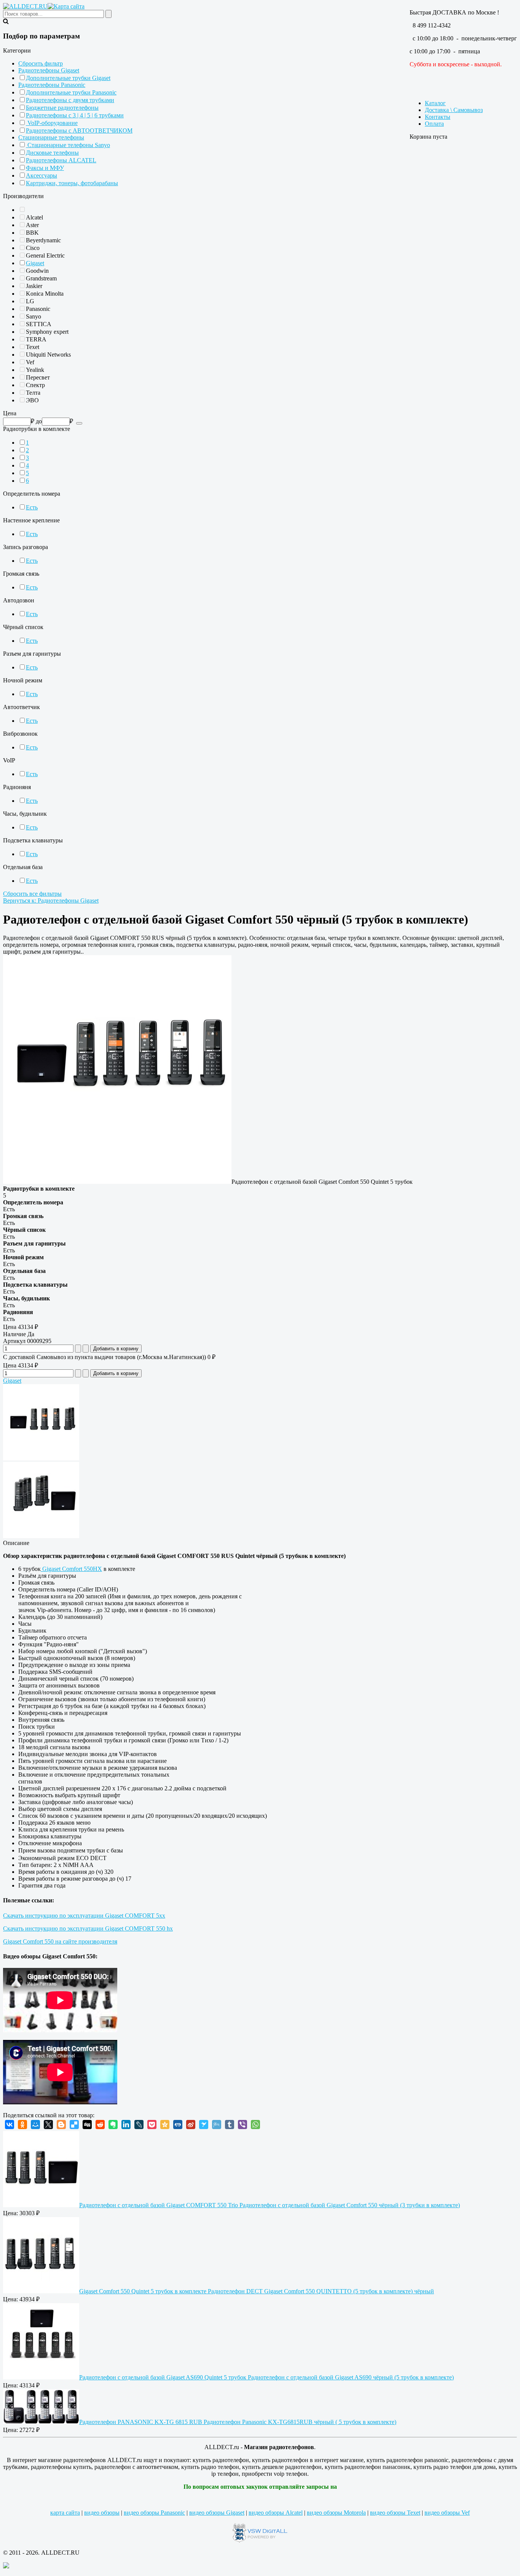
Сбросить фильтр (41, 63)
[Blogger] (61, 2125)
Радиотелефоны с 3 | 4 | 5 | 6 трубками (75, 115)
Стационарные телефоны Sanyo (68, 145)
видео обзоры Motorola (336, 2513)
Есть (32, 507)
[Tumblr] (230, 2125)
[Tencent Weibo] (217, 2125)
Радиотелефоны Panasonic (52, 85)
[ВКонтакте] (10, 2125)
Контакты (438, 117)
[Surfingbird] (204, 2125)
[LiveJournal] (139, 2125)
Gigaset (35, 263)
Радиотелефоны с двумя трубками (70, 100)
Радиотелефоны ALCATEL (61, 160)
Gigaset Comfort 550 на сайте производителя (60, 1941)
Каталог (435, 103)
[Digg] (87, 2125)
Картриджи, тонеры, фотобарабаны (72, 183)
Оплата (434, 124)
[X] (48, 2125)
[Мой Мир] (35, 2125)
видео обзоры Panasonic (154, 2513)
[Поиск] (79, 423)
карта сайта (65, 2513)
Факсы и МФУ (45, 168)
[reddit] (100, 2125)
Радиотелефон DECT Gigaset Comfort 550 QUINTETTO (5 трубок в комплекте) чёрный (257, 2291)
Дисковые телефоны (52, 153)
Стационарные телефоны (51, 137)
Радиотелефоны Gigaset (49, 70)
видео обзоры (102, 2513)
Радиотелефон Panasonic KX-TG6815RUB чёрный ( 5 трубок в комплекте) (238, 2422)
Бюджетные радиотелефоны (62, 108)
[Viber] (242, 2125)
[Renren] (178, 2125)
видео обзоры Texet (395, 2513)
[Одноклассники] (22, 2125)
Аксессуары (41, 175)
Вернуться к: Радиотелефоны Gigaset (51, 901)
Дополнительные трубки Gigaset (68, 78)
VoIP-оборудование (52, 123)
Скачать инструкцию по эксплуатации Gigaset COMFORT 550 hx (88, 1928)
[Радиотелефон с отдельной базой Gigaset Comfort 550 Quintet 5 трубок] (117, 1182)
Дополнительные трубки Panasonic (71, 92)
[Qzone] (165, 2125)
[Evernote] (113, 2125)
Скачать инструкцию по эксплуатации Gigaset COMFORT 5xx (84, 1916)
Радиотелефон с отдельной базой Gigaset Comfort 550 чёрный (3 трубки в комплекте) (270, 2205)
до (39, 421)
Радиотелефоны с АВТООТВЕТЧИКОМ (79, 130)
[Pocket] (152, 2125)
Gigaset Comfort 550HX (71, 1569)
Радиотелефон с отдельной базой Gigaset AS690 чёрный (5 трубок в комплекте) (266, 2377)
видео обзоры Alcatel (276, 2513)
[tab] (260, 51)
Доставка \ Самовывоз (454, 110)
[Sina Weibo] (191, 2125)
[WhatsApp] (255, 2125)
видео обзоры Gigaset (217, 2513)
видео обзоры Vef (447, 2513)
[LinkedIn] (126, 2125)
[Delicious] (74, 2125)
